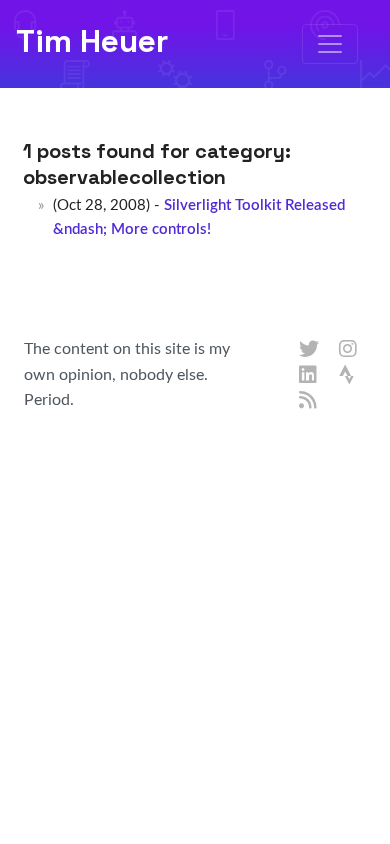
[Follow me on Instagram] (349, 350)
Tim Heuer (92, 41)
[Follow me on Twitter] (309, 350)
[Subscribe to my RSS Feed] (309, 401)
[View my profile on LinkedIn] (309, 376)
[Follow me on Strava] (349, 376)
